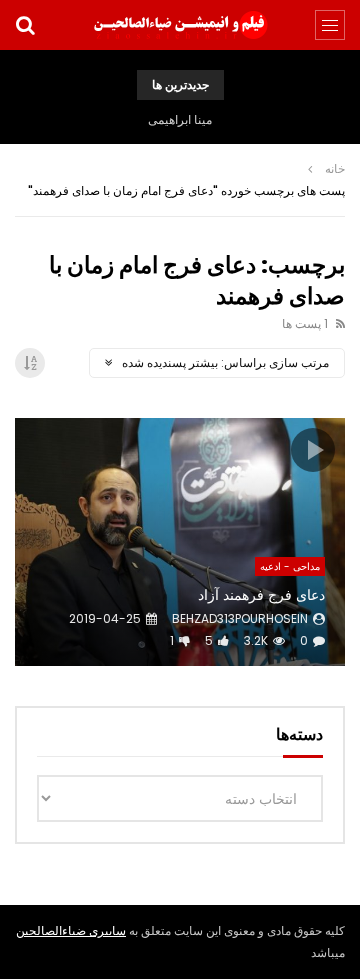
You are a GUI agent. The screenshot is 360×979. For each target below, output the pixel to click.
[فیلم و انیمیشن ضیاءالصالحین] (180, 25)
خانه (335, 168)
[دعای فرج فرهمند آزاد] (180, 542)
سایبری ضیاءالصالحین (71, 930)
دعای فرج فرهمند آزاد (261, 595)
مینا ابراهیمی (180, 119)
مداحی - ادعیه (290, 566)
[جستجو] (25, 25)
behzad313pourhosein (240, 618)
